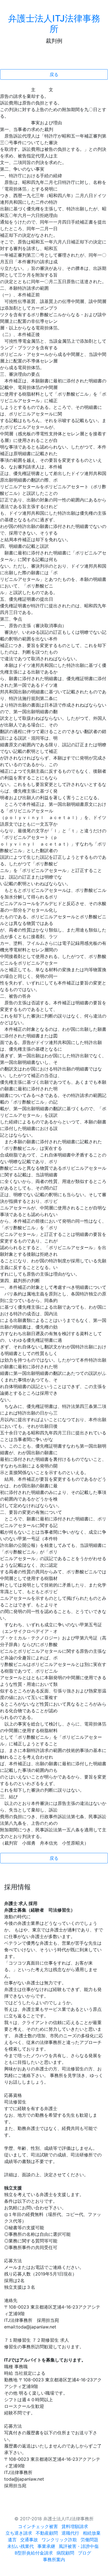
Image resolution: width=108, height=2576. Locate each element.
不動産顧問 (47, 2533)
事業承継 (46, 2546)
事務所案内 (54, 2559)
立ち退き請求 (19, 2533)
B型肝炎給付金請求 (34, 2553)
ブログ (84, 2553)
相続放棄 (92, 2533)
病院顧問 (65, 2553)
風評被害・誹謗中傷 (79, 2546)
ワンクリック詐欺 (59, 2540)
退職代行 (70, 2533)
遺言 (12, 2540)
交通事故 (29, 2540)
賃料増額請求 (75, 2526)
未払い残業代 (20, 2546)
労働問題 (89, 2540)
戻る (54, 74)
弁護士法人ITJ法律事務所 (54, 24)
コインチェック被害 (38, 2526)
